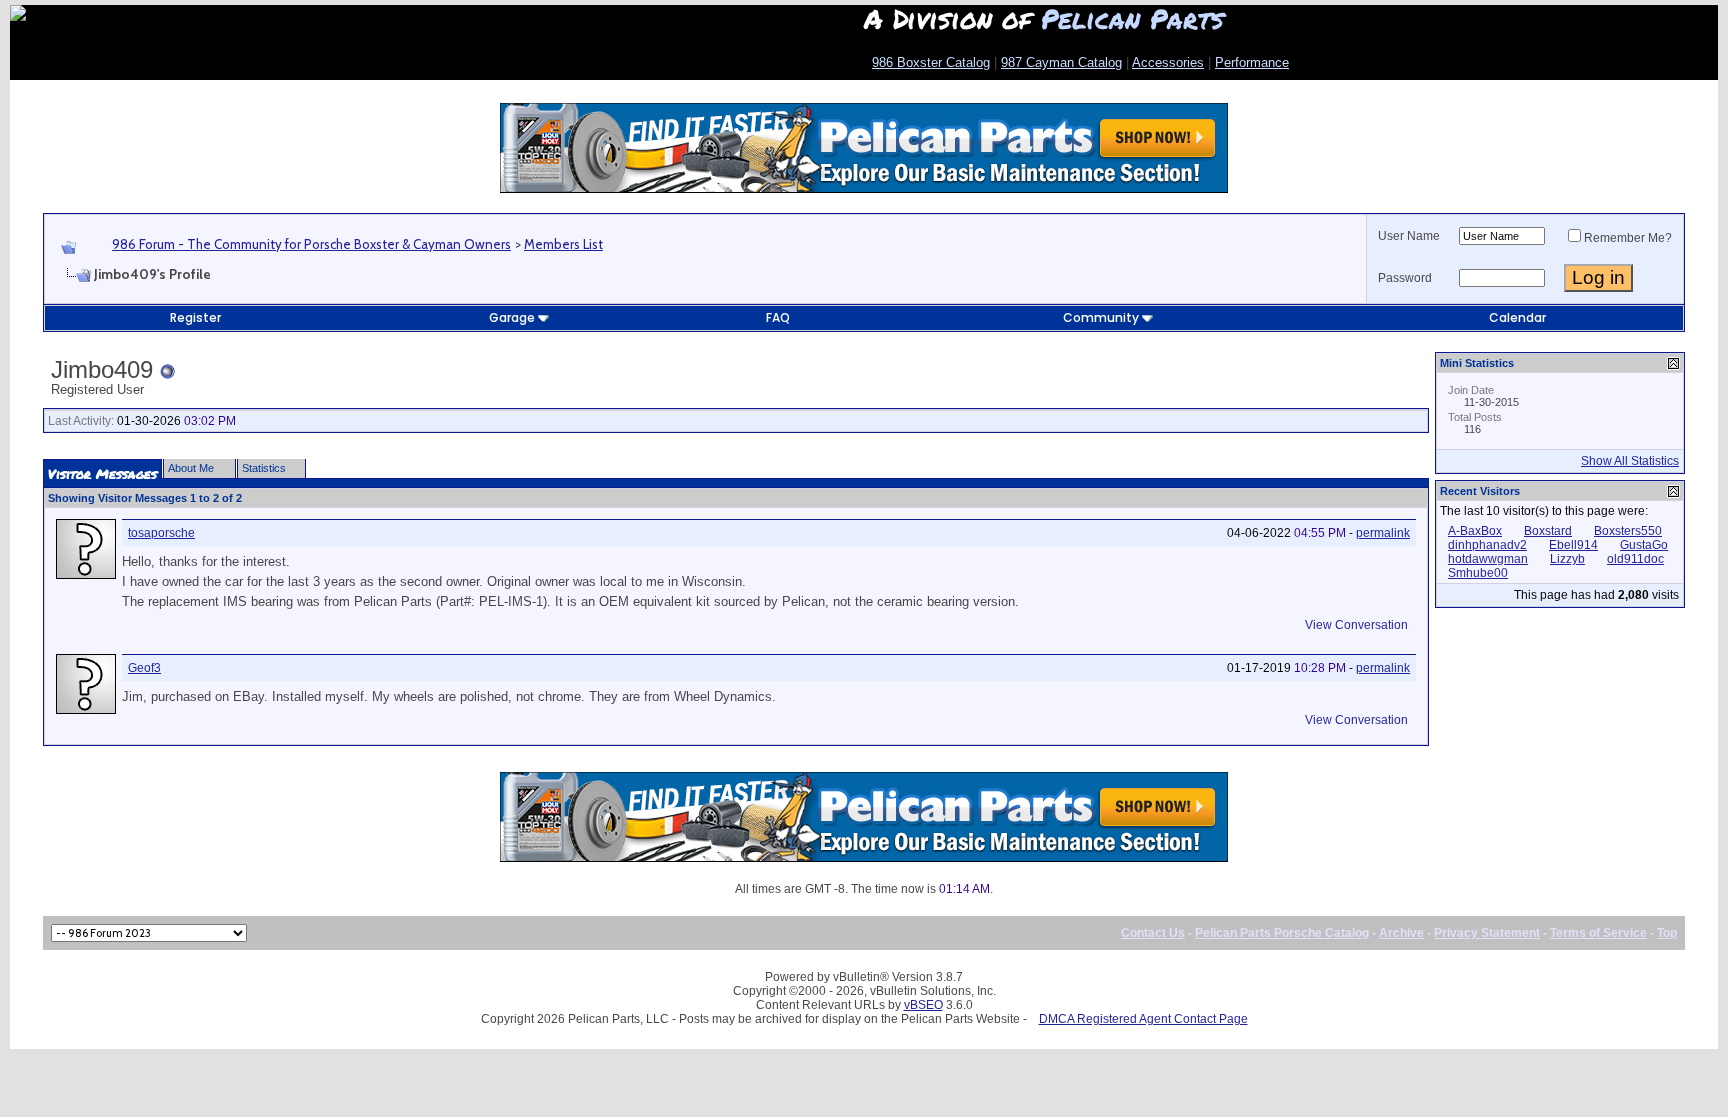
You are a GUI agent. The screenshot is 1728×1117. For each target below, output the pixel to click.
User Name (1409, 236)
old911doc (1635, 559)
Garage (512, 317)
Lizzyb (1567, 559)
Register (195, 317)
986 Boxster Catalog (931, 62)
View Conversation (1356, 625)
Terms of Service (1598, 933)
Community (1101, 317)
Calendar (1517, 317)
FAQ (778, 317)
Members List (563, 244)
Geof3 (144, 668)
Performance (1252, 62)
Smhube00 (1478, 573)
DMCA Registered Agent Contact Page (1143, 1019)
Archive (1401, 933)
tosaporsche (161, 533)
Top (1667, 933)
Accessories (1168, 62)
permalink (1383, 533)
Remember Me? (1628, 238)
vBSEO (923, 1005)
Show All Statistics (1630, 461)
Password (1405, 278)
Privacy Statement (1487, 933)
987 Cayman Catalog (1061, 62)
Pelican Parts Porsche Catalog (1282, 933)
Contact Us (1153, 933)
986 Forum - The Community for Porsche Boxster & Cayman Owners (311, 244)
